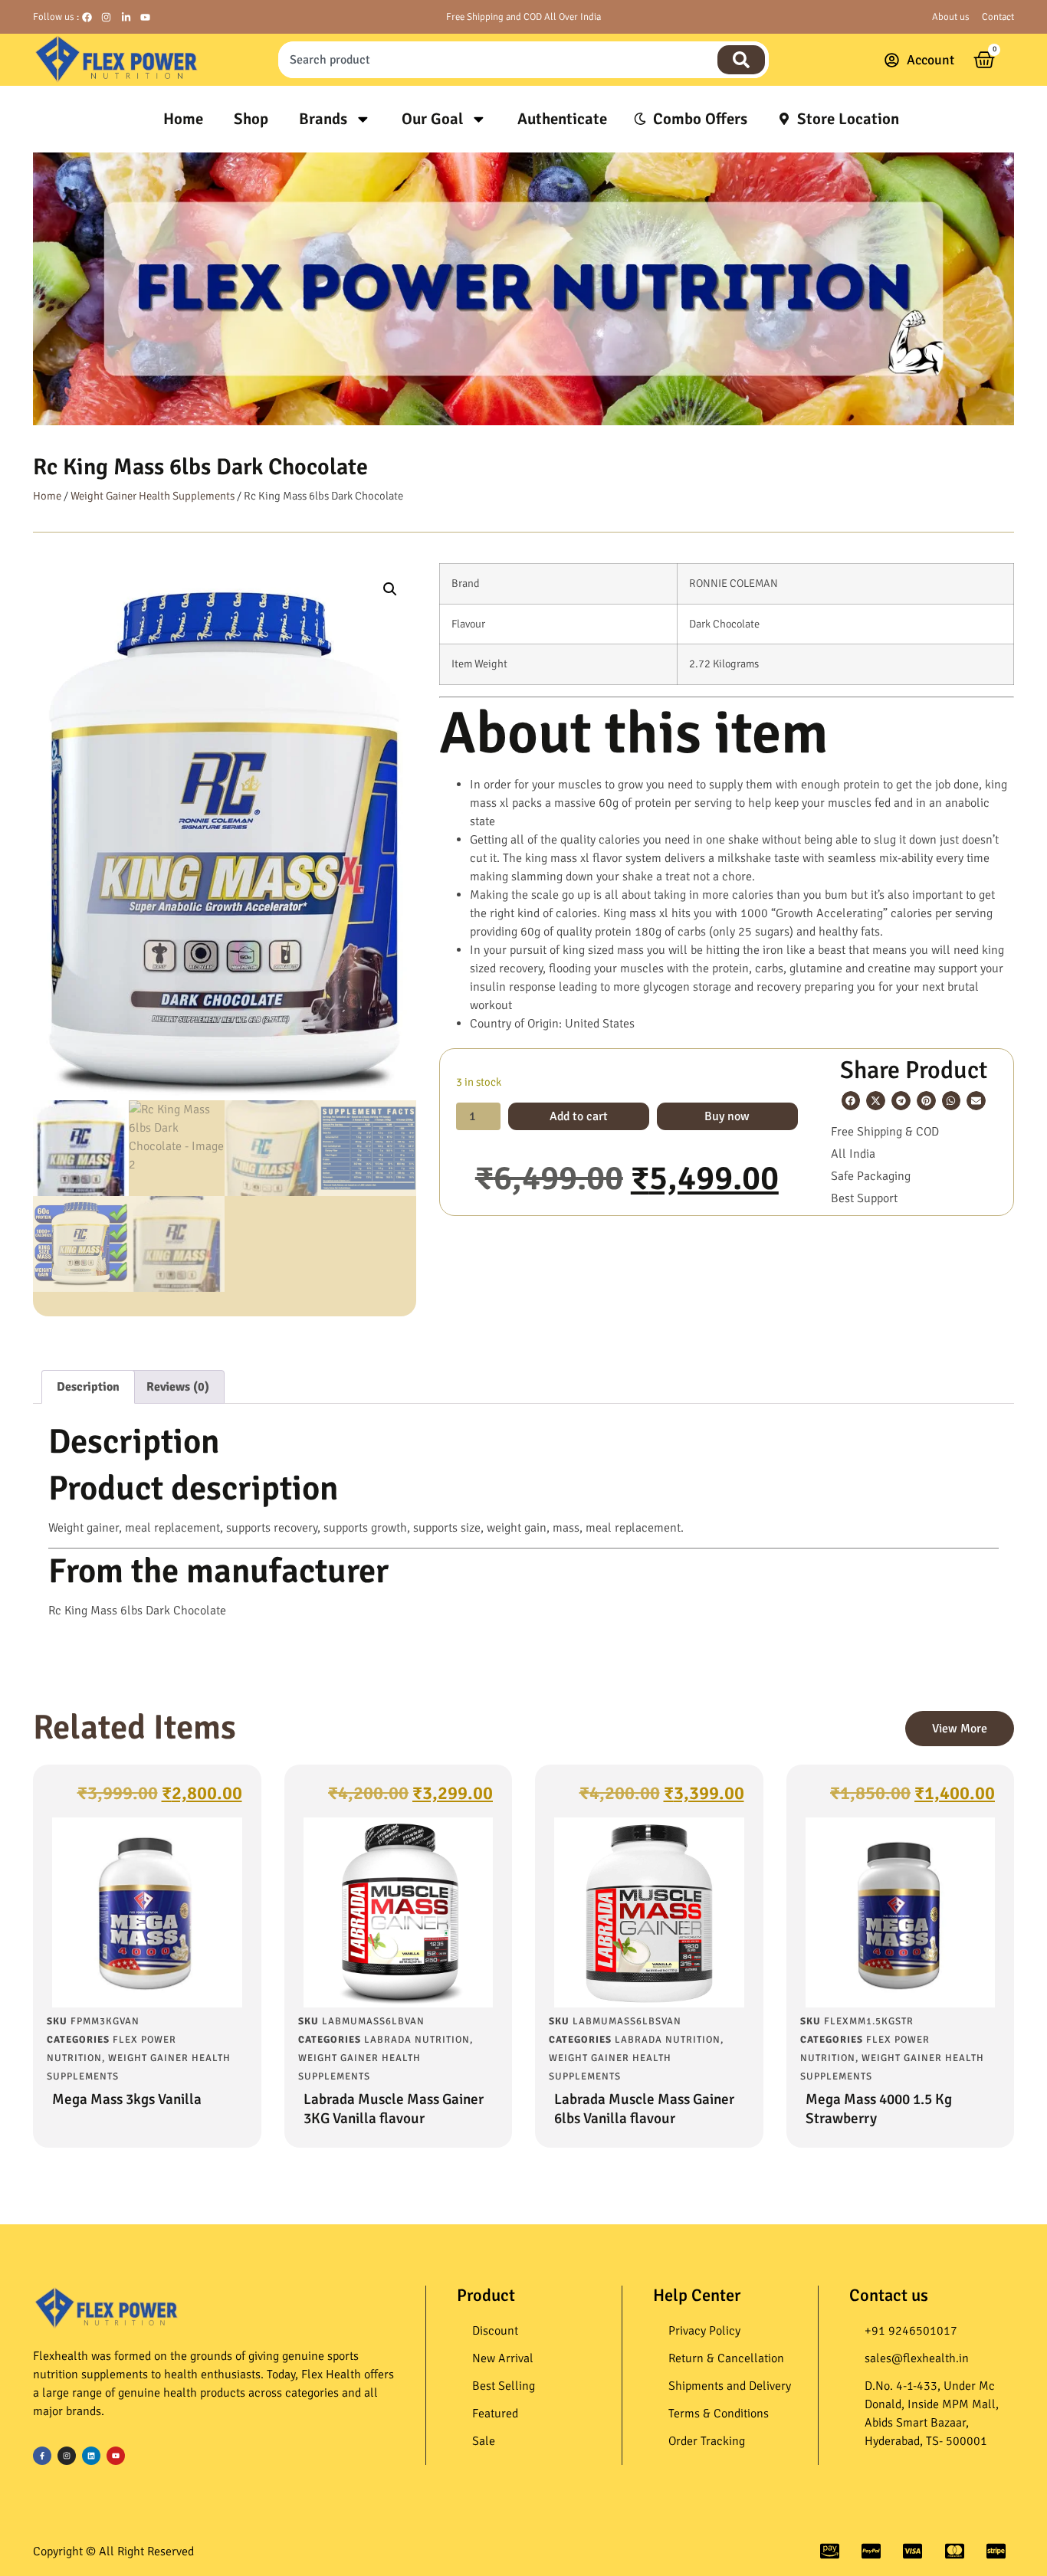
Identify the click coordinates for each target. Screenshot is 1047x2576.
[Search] (741, 60)
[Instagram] (67, 2456)
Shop (251, 119)
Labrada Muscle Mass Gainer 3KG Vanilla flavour (394, 2109)
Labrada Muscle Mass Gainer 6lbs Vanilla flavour (644, 2109)
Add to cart (579, 1116)
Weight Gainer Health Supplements (153, 496)
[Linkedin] (91, 2456)
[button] (390, 589)
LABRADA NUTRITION (417, 2040)
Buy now (727, 1116)
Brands (323, 119)
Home (183, 119)
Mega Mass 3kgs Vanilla (127, 2099)
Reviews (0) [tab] (178, 1387)
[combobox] (496, 60)
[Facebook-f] (42, 2456)
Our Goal (432, 119)
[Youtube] (116, 2456)
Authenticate (562, 119)
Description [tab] (88, 1387)
